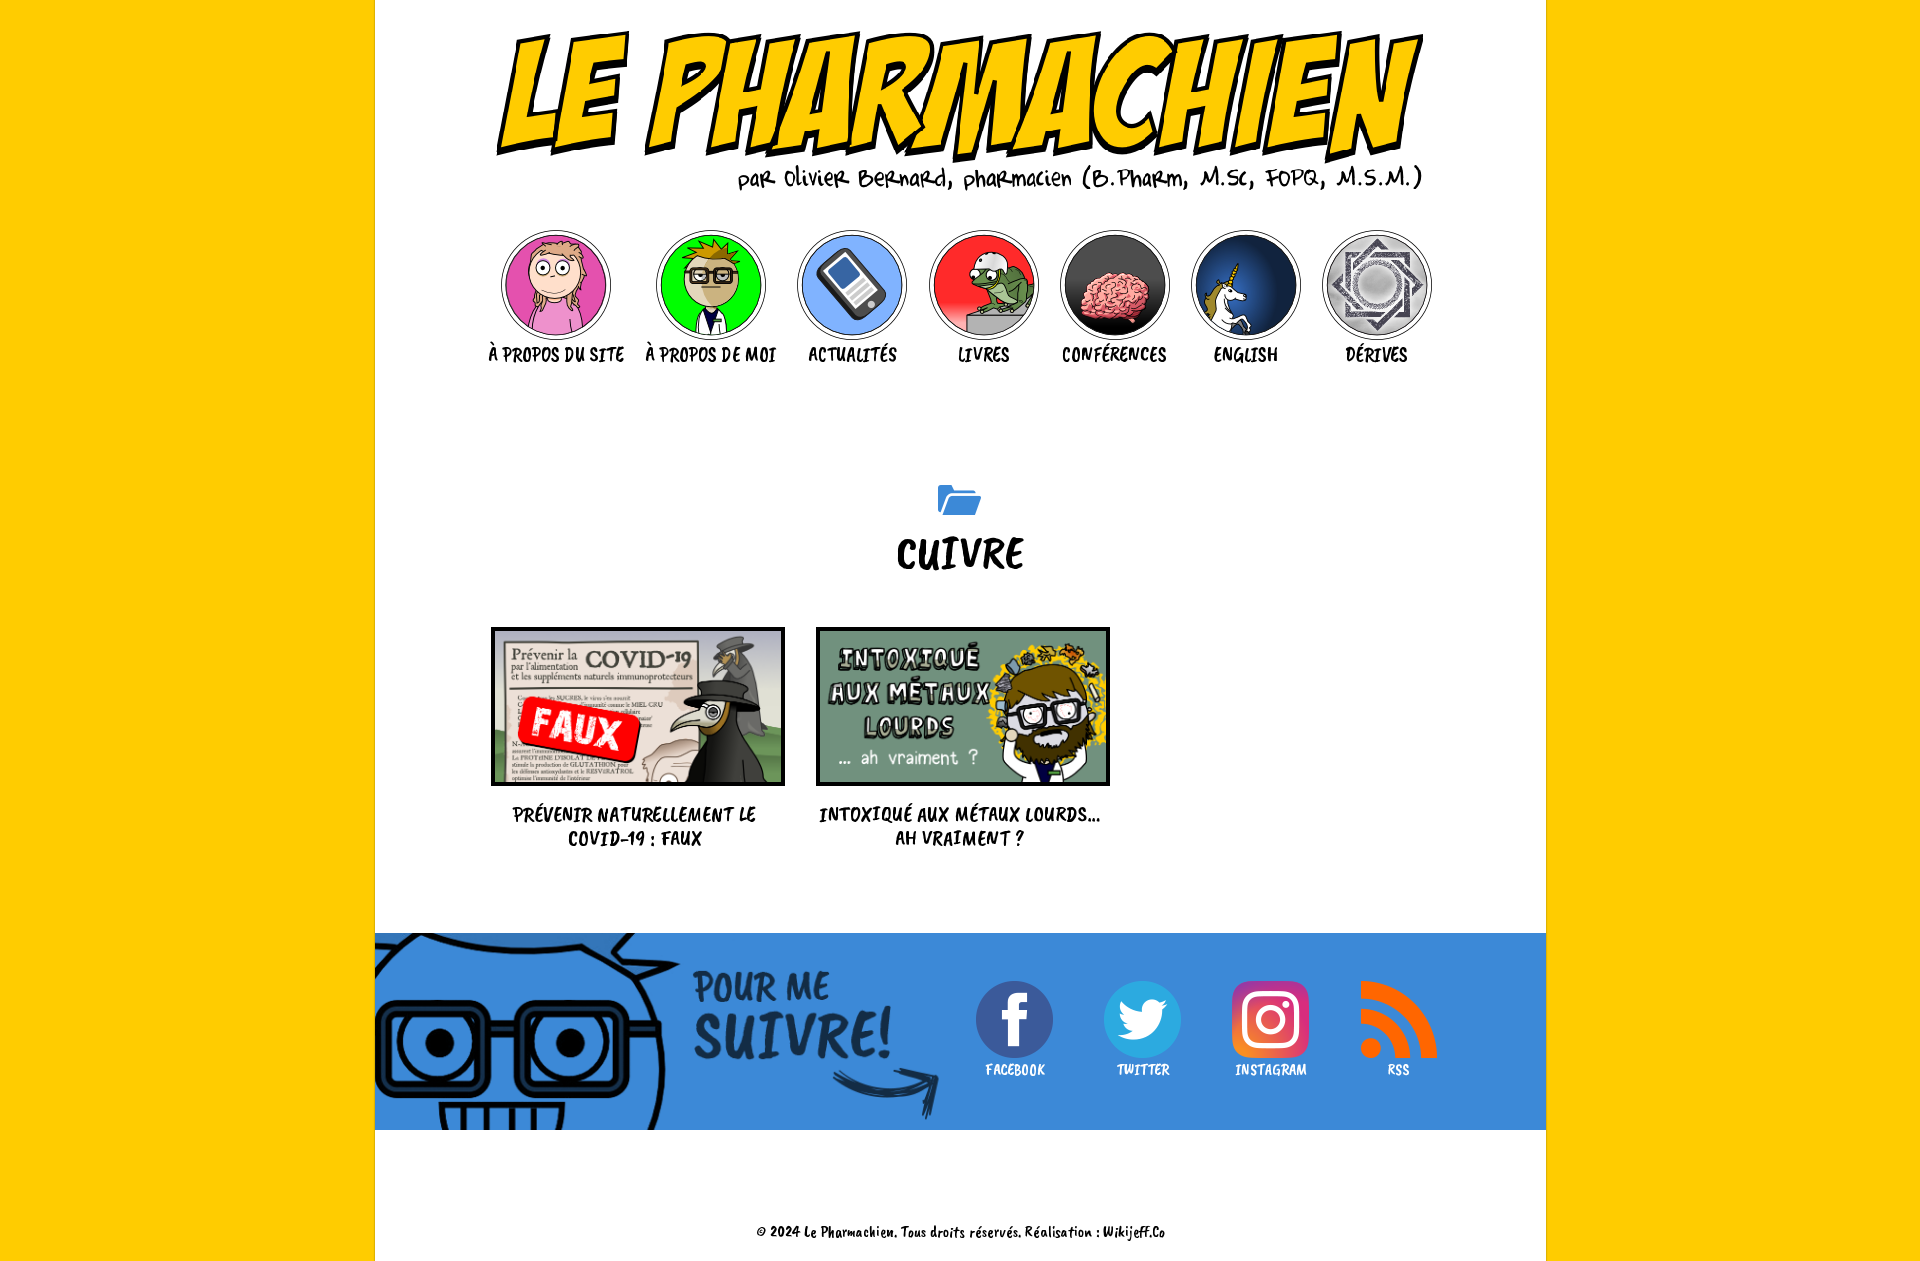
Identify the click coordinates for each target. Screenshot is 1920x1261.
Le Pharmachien (849, 1231)
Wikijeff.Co (1134, 1231)
